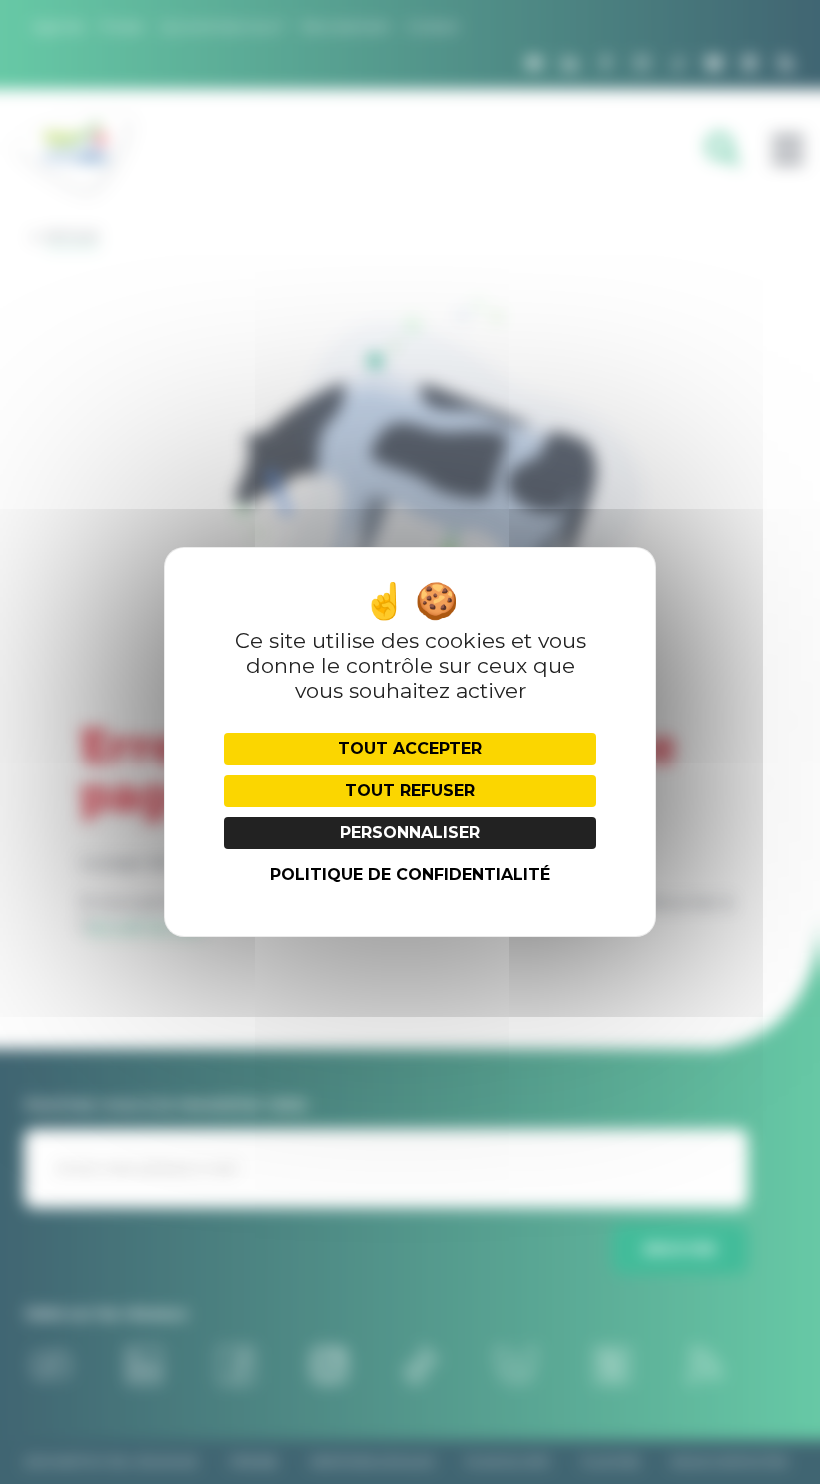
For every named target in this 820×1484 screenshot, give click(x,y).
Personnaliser (410, 832)
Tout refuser (410, 790)
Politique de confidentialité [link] (410, 874)
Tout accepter (410, 748)
